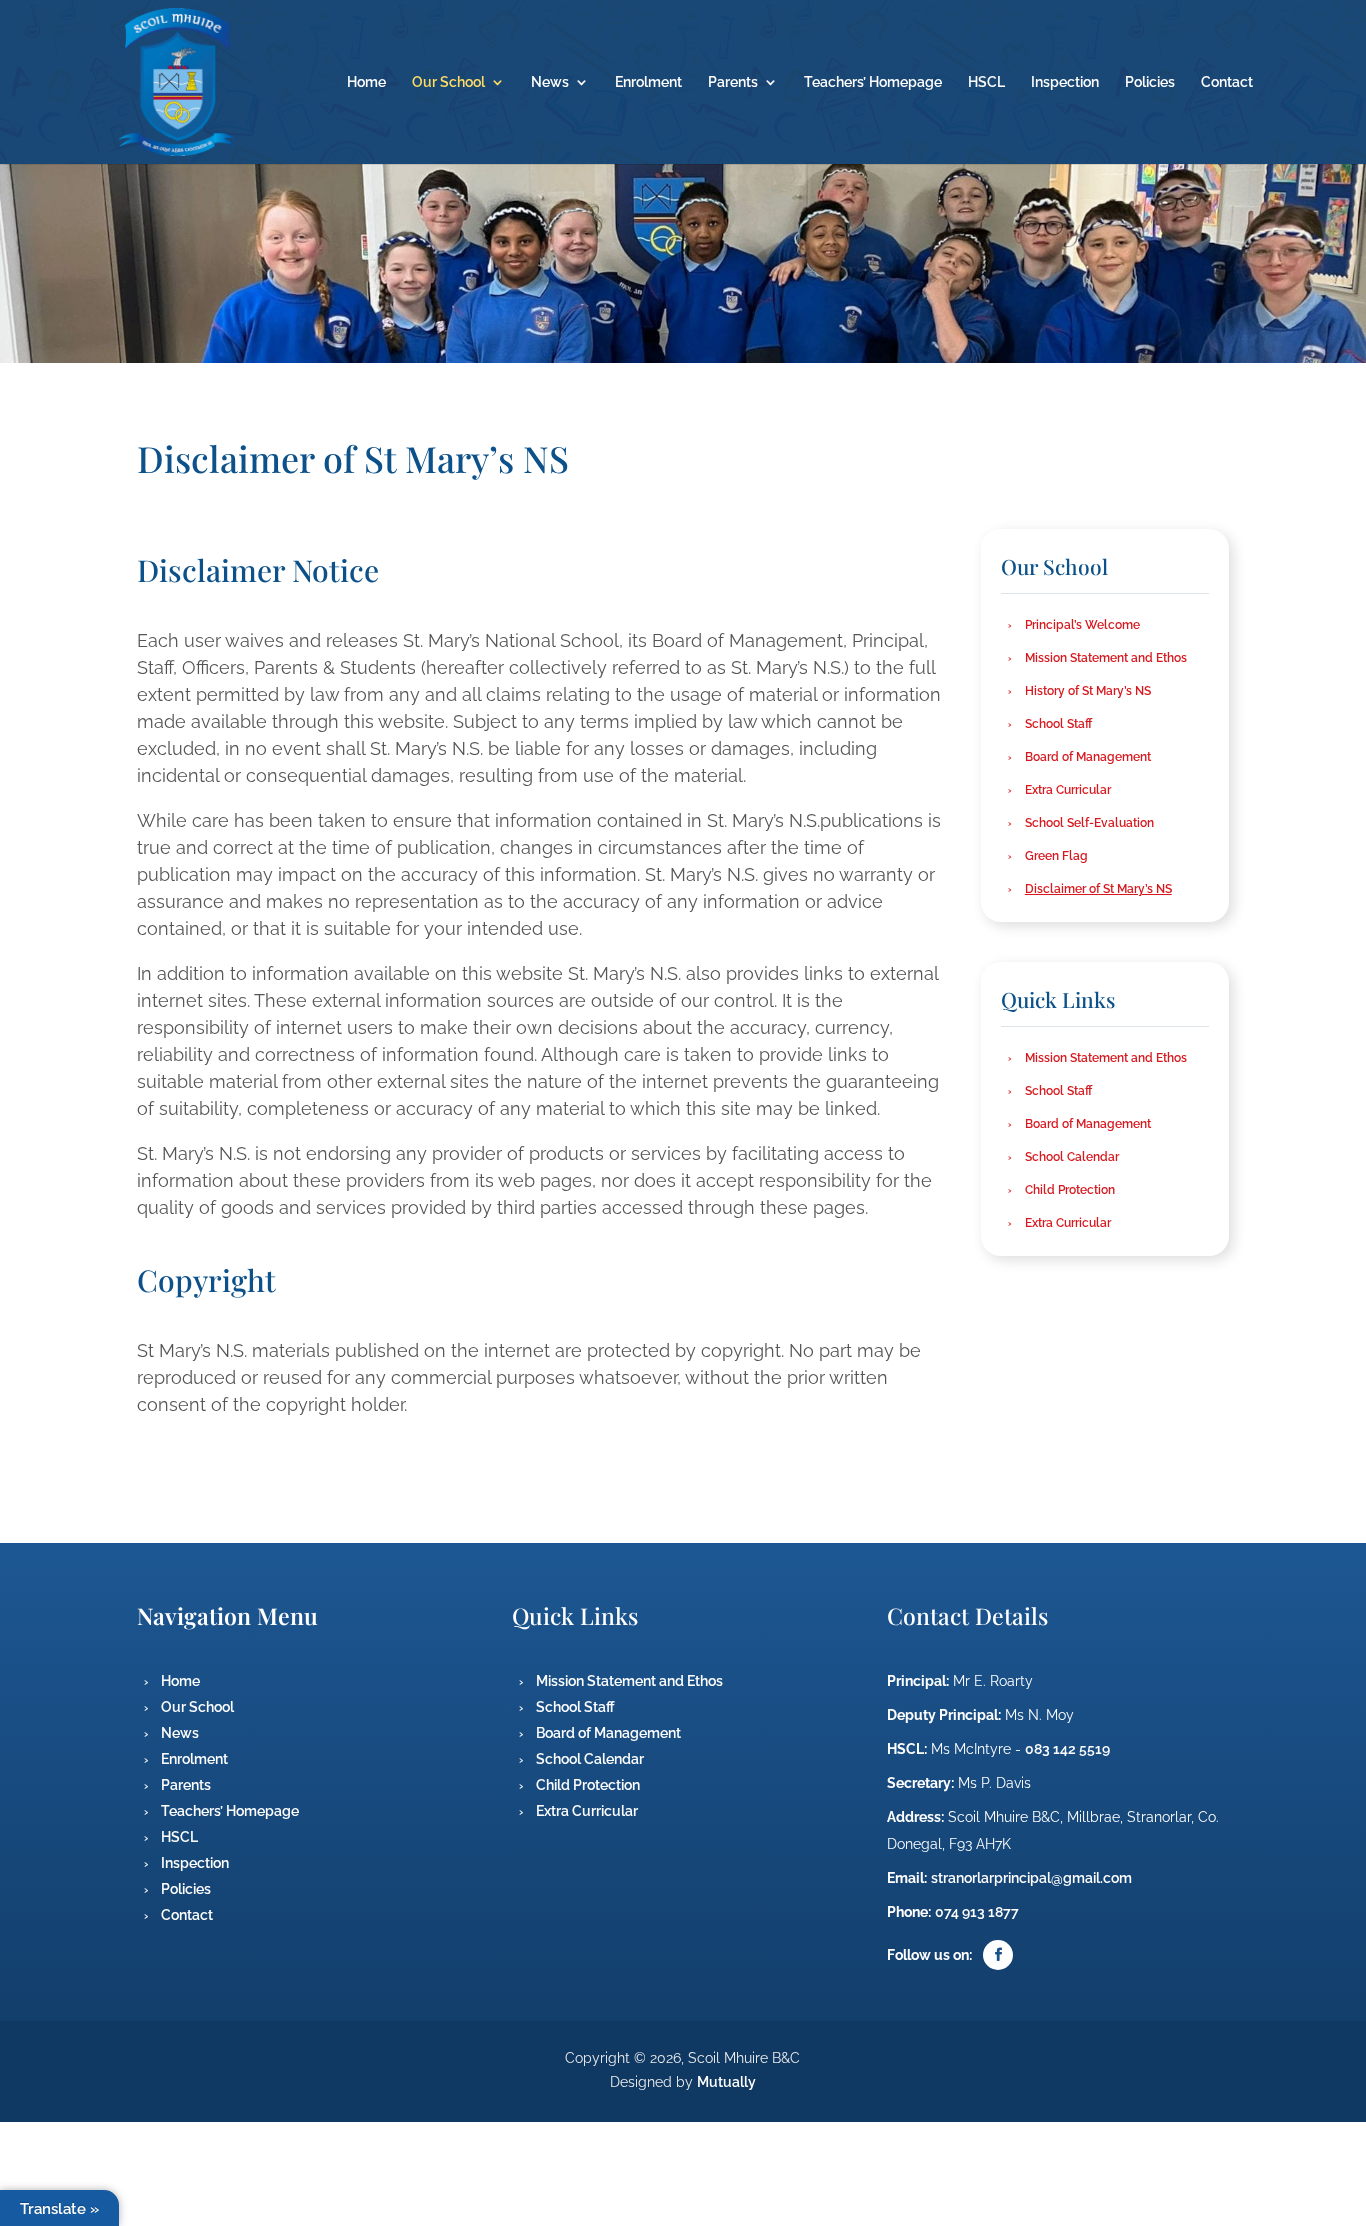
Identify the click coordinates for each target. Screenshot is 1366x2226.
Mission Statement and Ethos (1106, 658)
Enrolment (648, 82)
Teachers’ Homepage (873, 82)
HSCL (986, 82)
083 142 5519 (1067, 1749)
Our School (448, 82)
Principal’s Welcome (1082, 625)
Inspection (1065, 82)
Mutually (726, 2082)
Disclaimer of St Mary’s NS (1098, 889)
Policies (1150, 82)
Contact (1227, 82)
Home (366, 82)
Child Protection (1070, 1190)
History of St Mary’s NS (1088, 691)
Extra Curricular (1068, 790)
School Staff (1058, 724)
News (550, 82)
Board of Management (1088, 757)
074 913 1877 (977, 1912)
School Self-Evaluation (1089, 823)
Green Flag (1056, 856)
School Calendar (1072, 1157)
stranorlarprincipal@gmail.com (1031, 1878)
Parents (733, 82)
